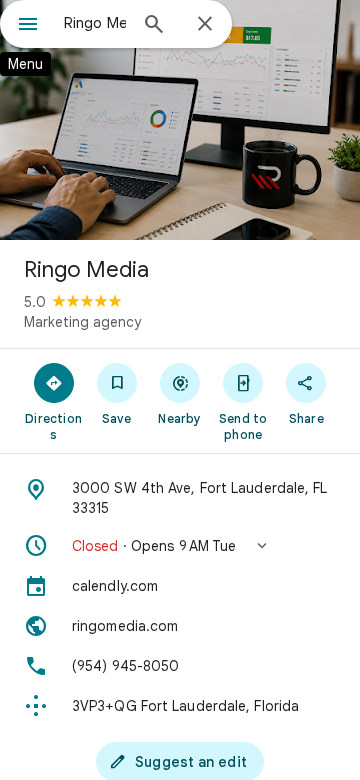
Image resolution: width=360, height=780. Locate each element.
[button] (180, 546)
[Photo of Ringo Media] (180, 120)
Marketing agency (82, 322)
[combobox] (95, 23)
